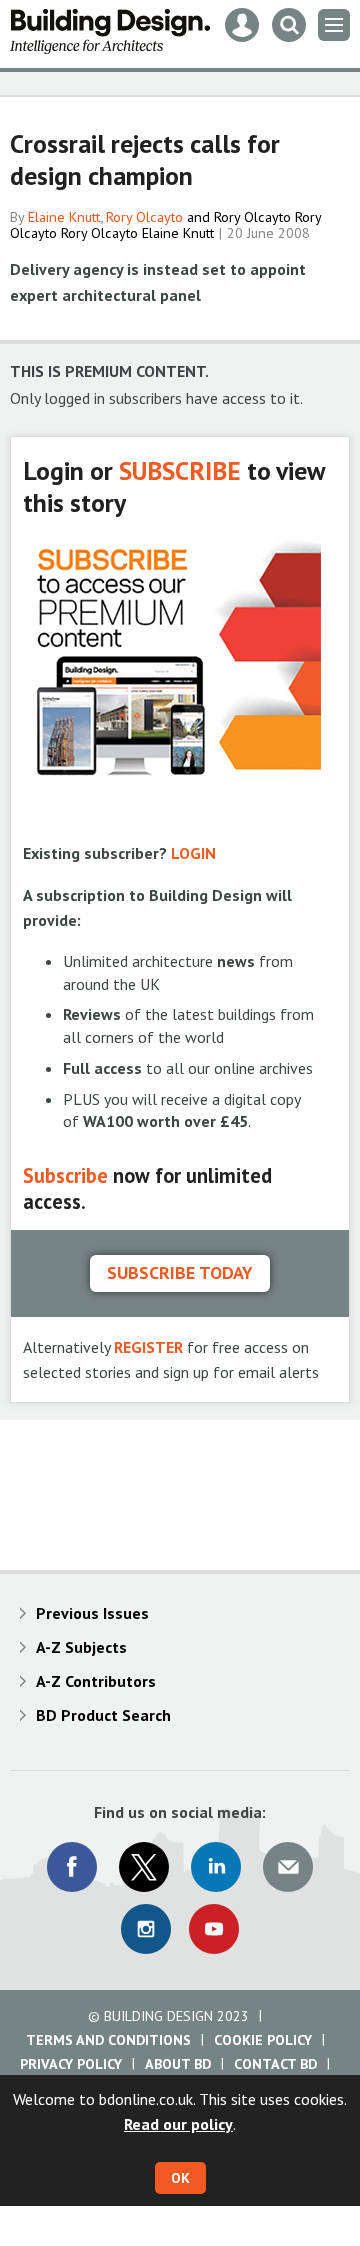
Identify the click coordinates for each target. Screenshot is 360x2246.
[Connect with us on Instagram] (146, 1929)
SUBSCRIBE (180, 470)
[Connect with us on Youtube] (214, 1929)
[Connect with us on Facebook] (72, 1867)
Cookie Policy (263, 2040)
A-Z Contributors (96, 1681)
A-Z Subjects (81, 1647)
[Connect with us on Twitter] (144, 1867)
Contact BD (275, 2064)
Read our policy (178, 2124)
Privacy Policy (71, 2064)
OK (180, 2178)
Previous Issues (92, 1613)
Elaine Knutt (64, 217)
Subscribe (65, 1175)
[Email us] (288, 1867)
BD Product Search (103, 1715)
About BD (178, 2064)
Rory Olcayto (144, 217)
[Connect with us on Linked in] (216, 1867)
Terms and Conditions (108, 2040)
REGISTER (148, 1347)
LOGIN (193, 853)
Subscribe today (180, 1272)
